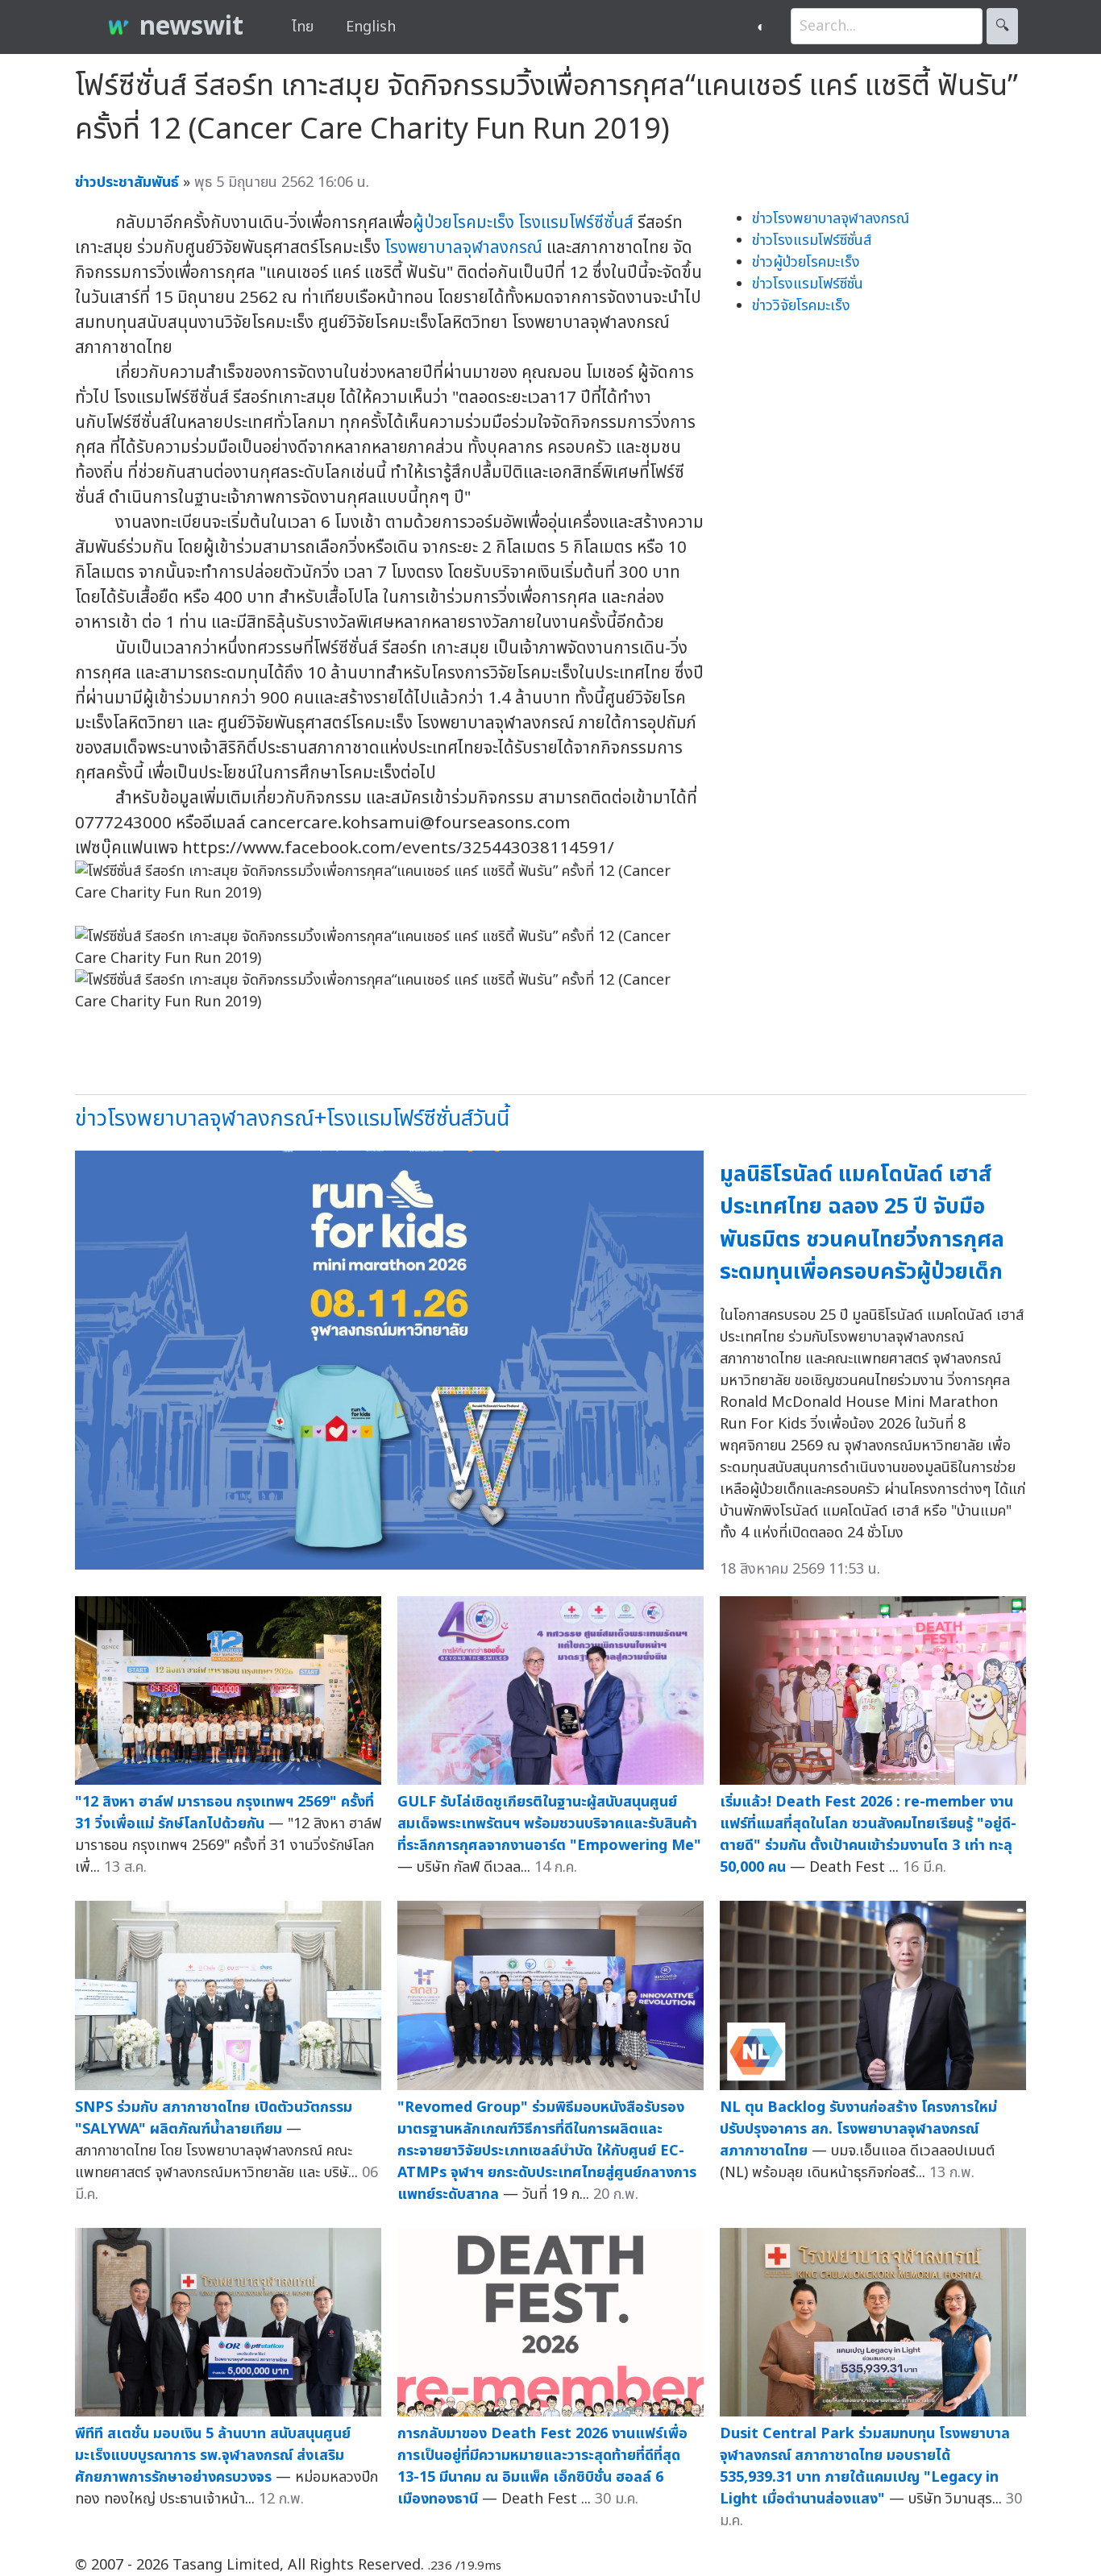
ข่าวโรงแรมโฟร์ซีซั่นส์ (812, 241)
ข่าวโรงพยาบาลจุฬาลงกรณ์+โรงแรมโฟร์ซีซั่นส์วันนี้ (292, 1119)
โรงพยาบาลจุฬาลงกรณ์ (463, 248)
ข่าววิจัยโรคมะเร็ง (801, 306)
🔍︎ (1002, 26)
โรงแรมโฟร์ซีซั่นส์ (576, 223)
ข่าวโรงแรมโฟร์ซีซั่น (808, 284)
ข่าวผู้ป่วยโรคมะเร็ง (806, 262)
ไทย (303, 27)
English (371, 27)
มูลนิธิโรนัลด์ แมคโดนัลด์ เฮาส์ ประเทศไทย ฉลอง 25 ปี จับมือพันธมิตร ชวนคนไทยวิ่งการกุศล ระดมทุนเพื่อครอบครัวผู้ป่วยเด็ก (862, 1224)
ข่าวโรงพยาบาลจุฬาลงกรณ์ (831, 219)
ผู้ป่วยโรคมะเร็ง (463, 223)
